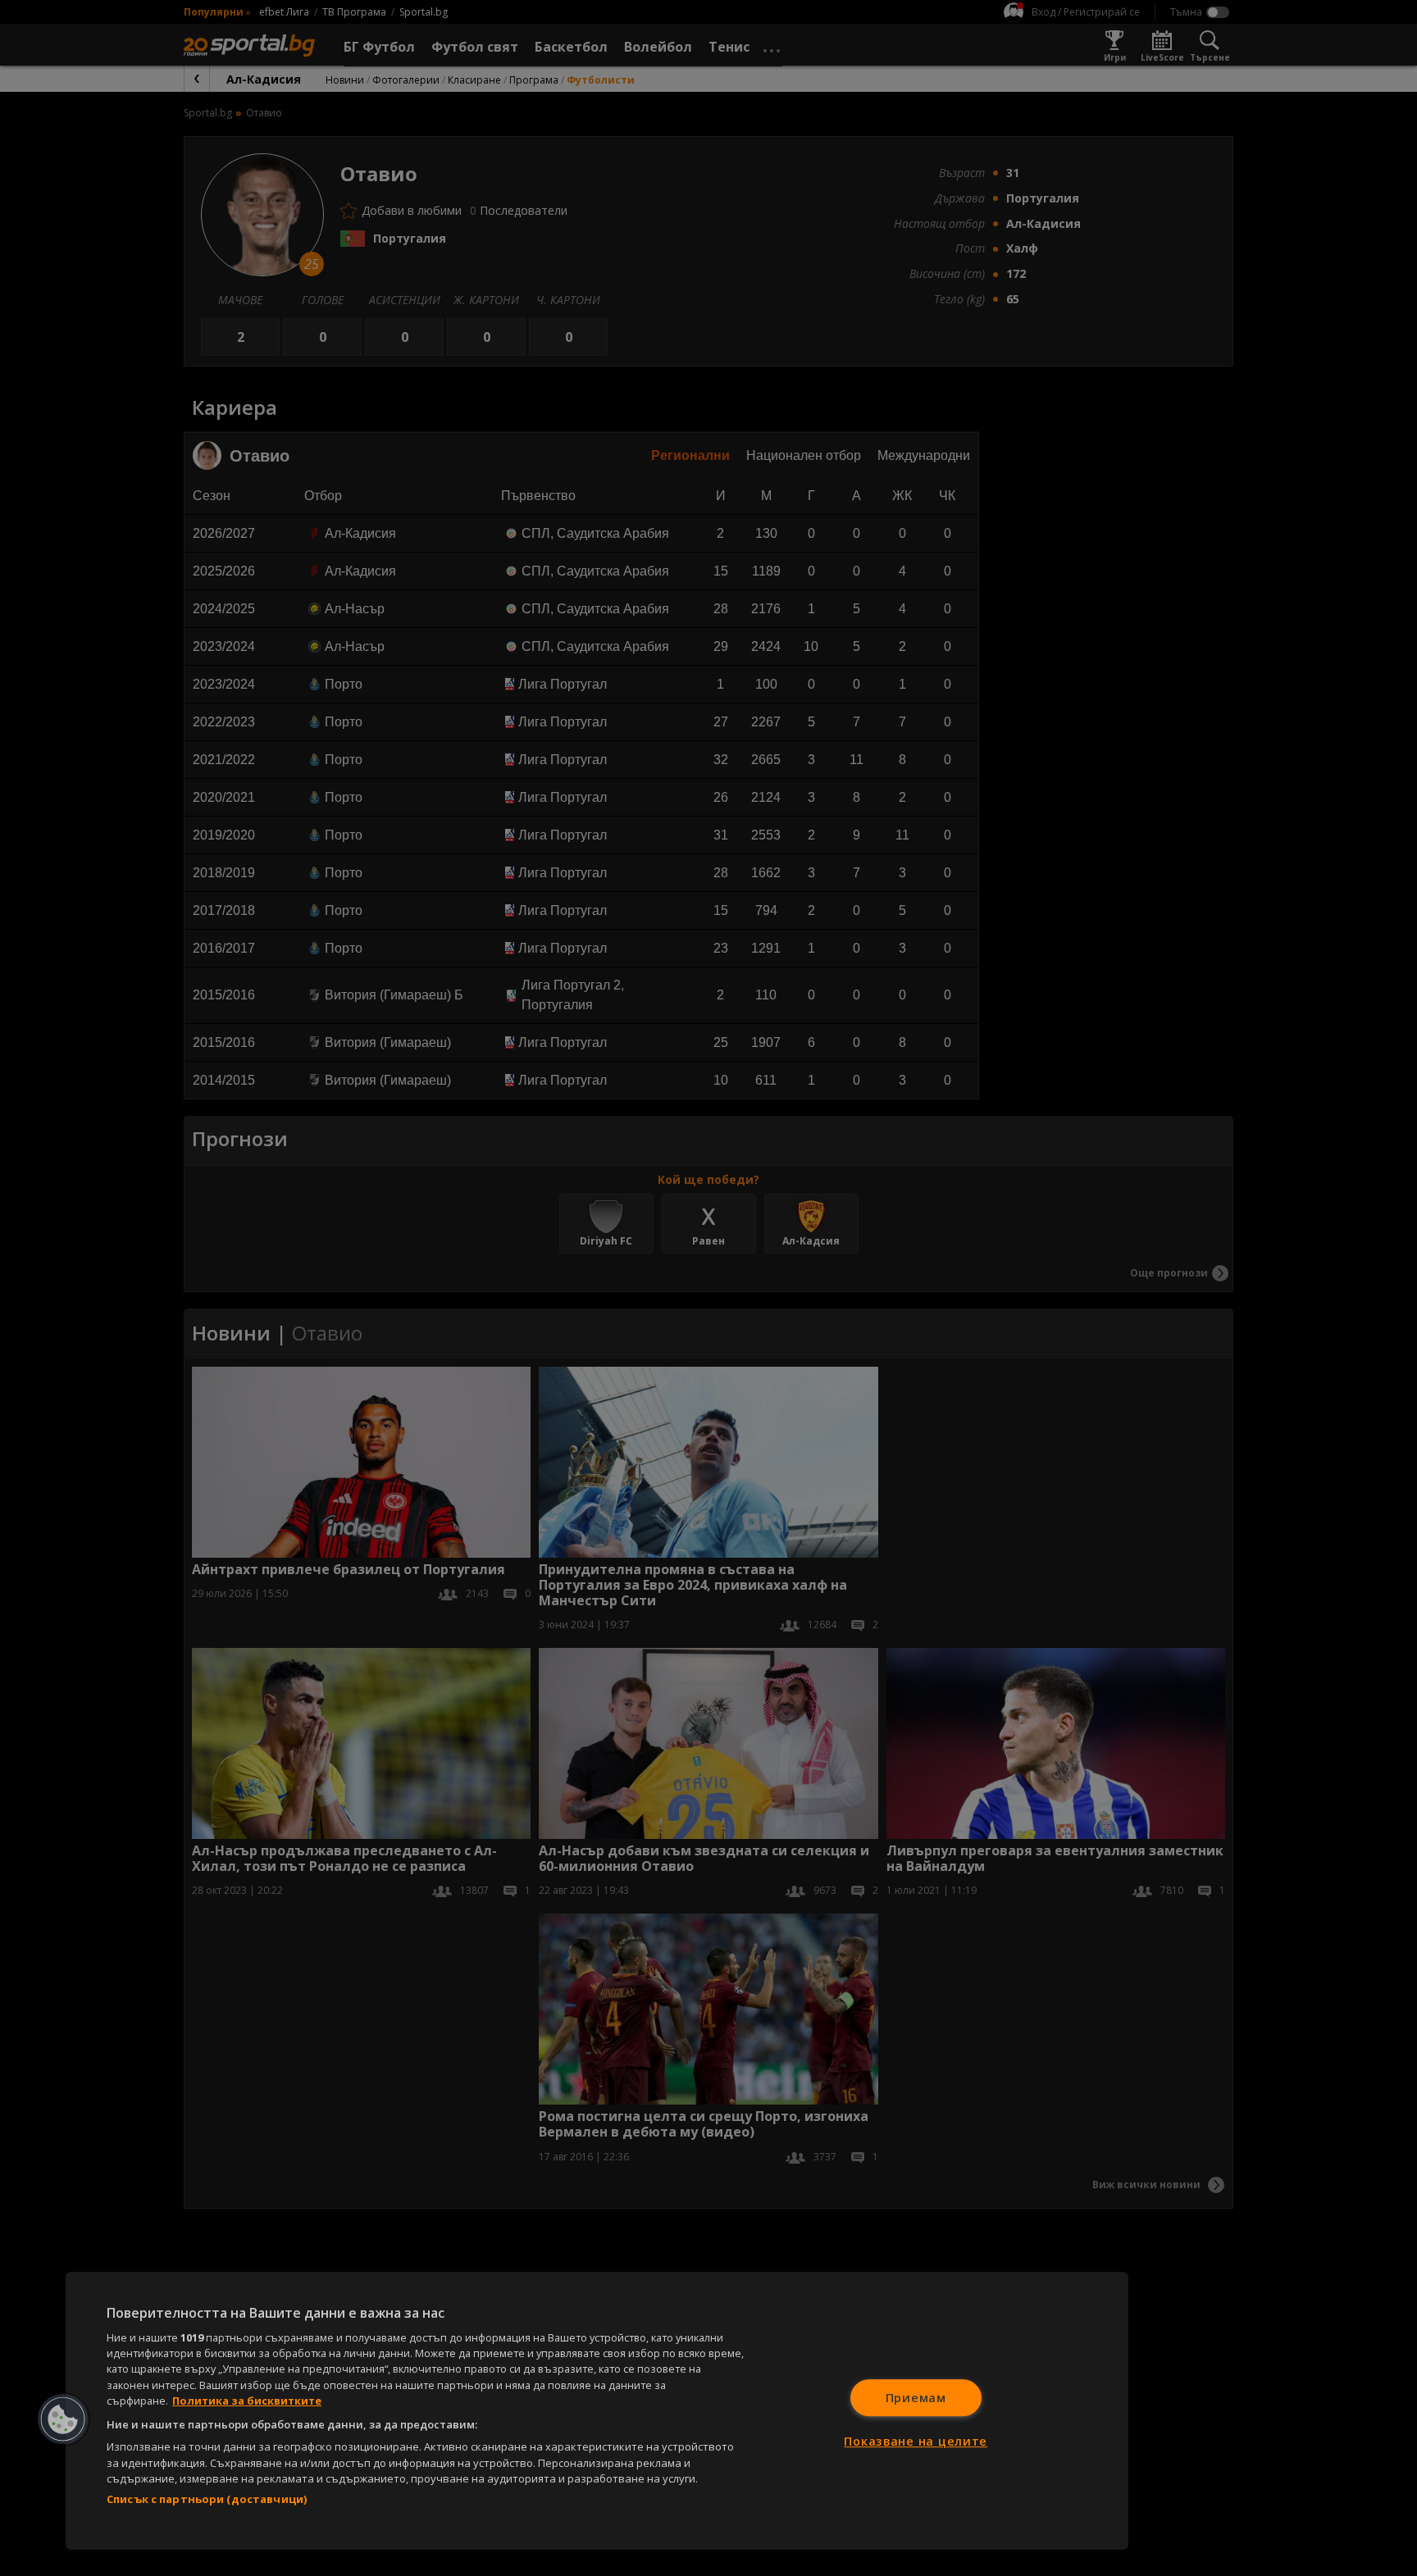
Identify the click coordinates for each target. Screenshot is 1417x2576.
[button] (63, 2419)
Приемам (916, 2398)
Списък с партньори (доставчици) (207, 2499)
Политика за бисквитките (247, 2401)
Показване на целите (916, 2441)
